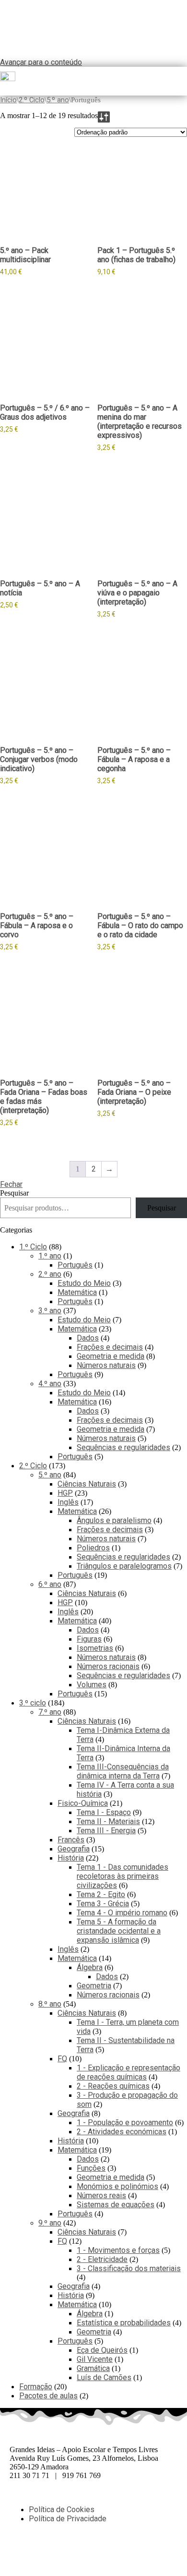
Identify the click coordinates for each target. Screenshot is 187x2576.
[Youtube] (99, 2552)
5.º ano (58, 100)
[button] (183, 81)
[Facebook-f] (22, 2552)
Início (8, 100)
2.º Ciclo (32, 100)
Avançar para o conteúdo (41, 62)
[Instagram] (73, 2552)
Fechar (11, 1184)
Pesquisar (14, 1193)
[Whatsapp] (47, 2552)
